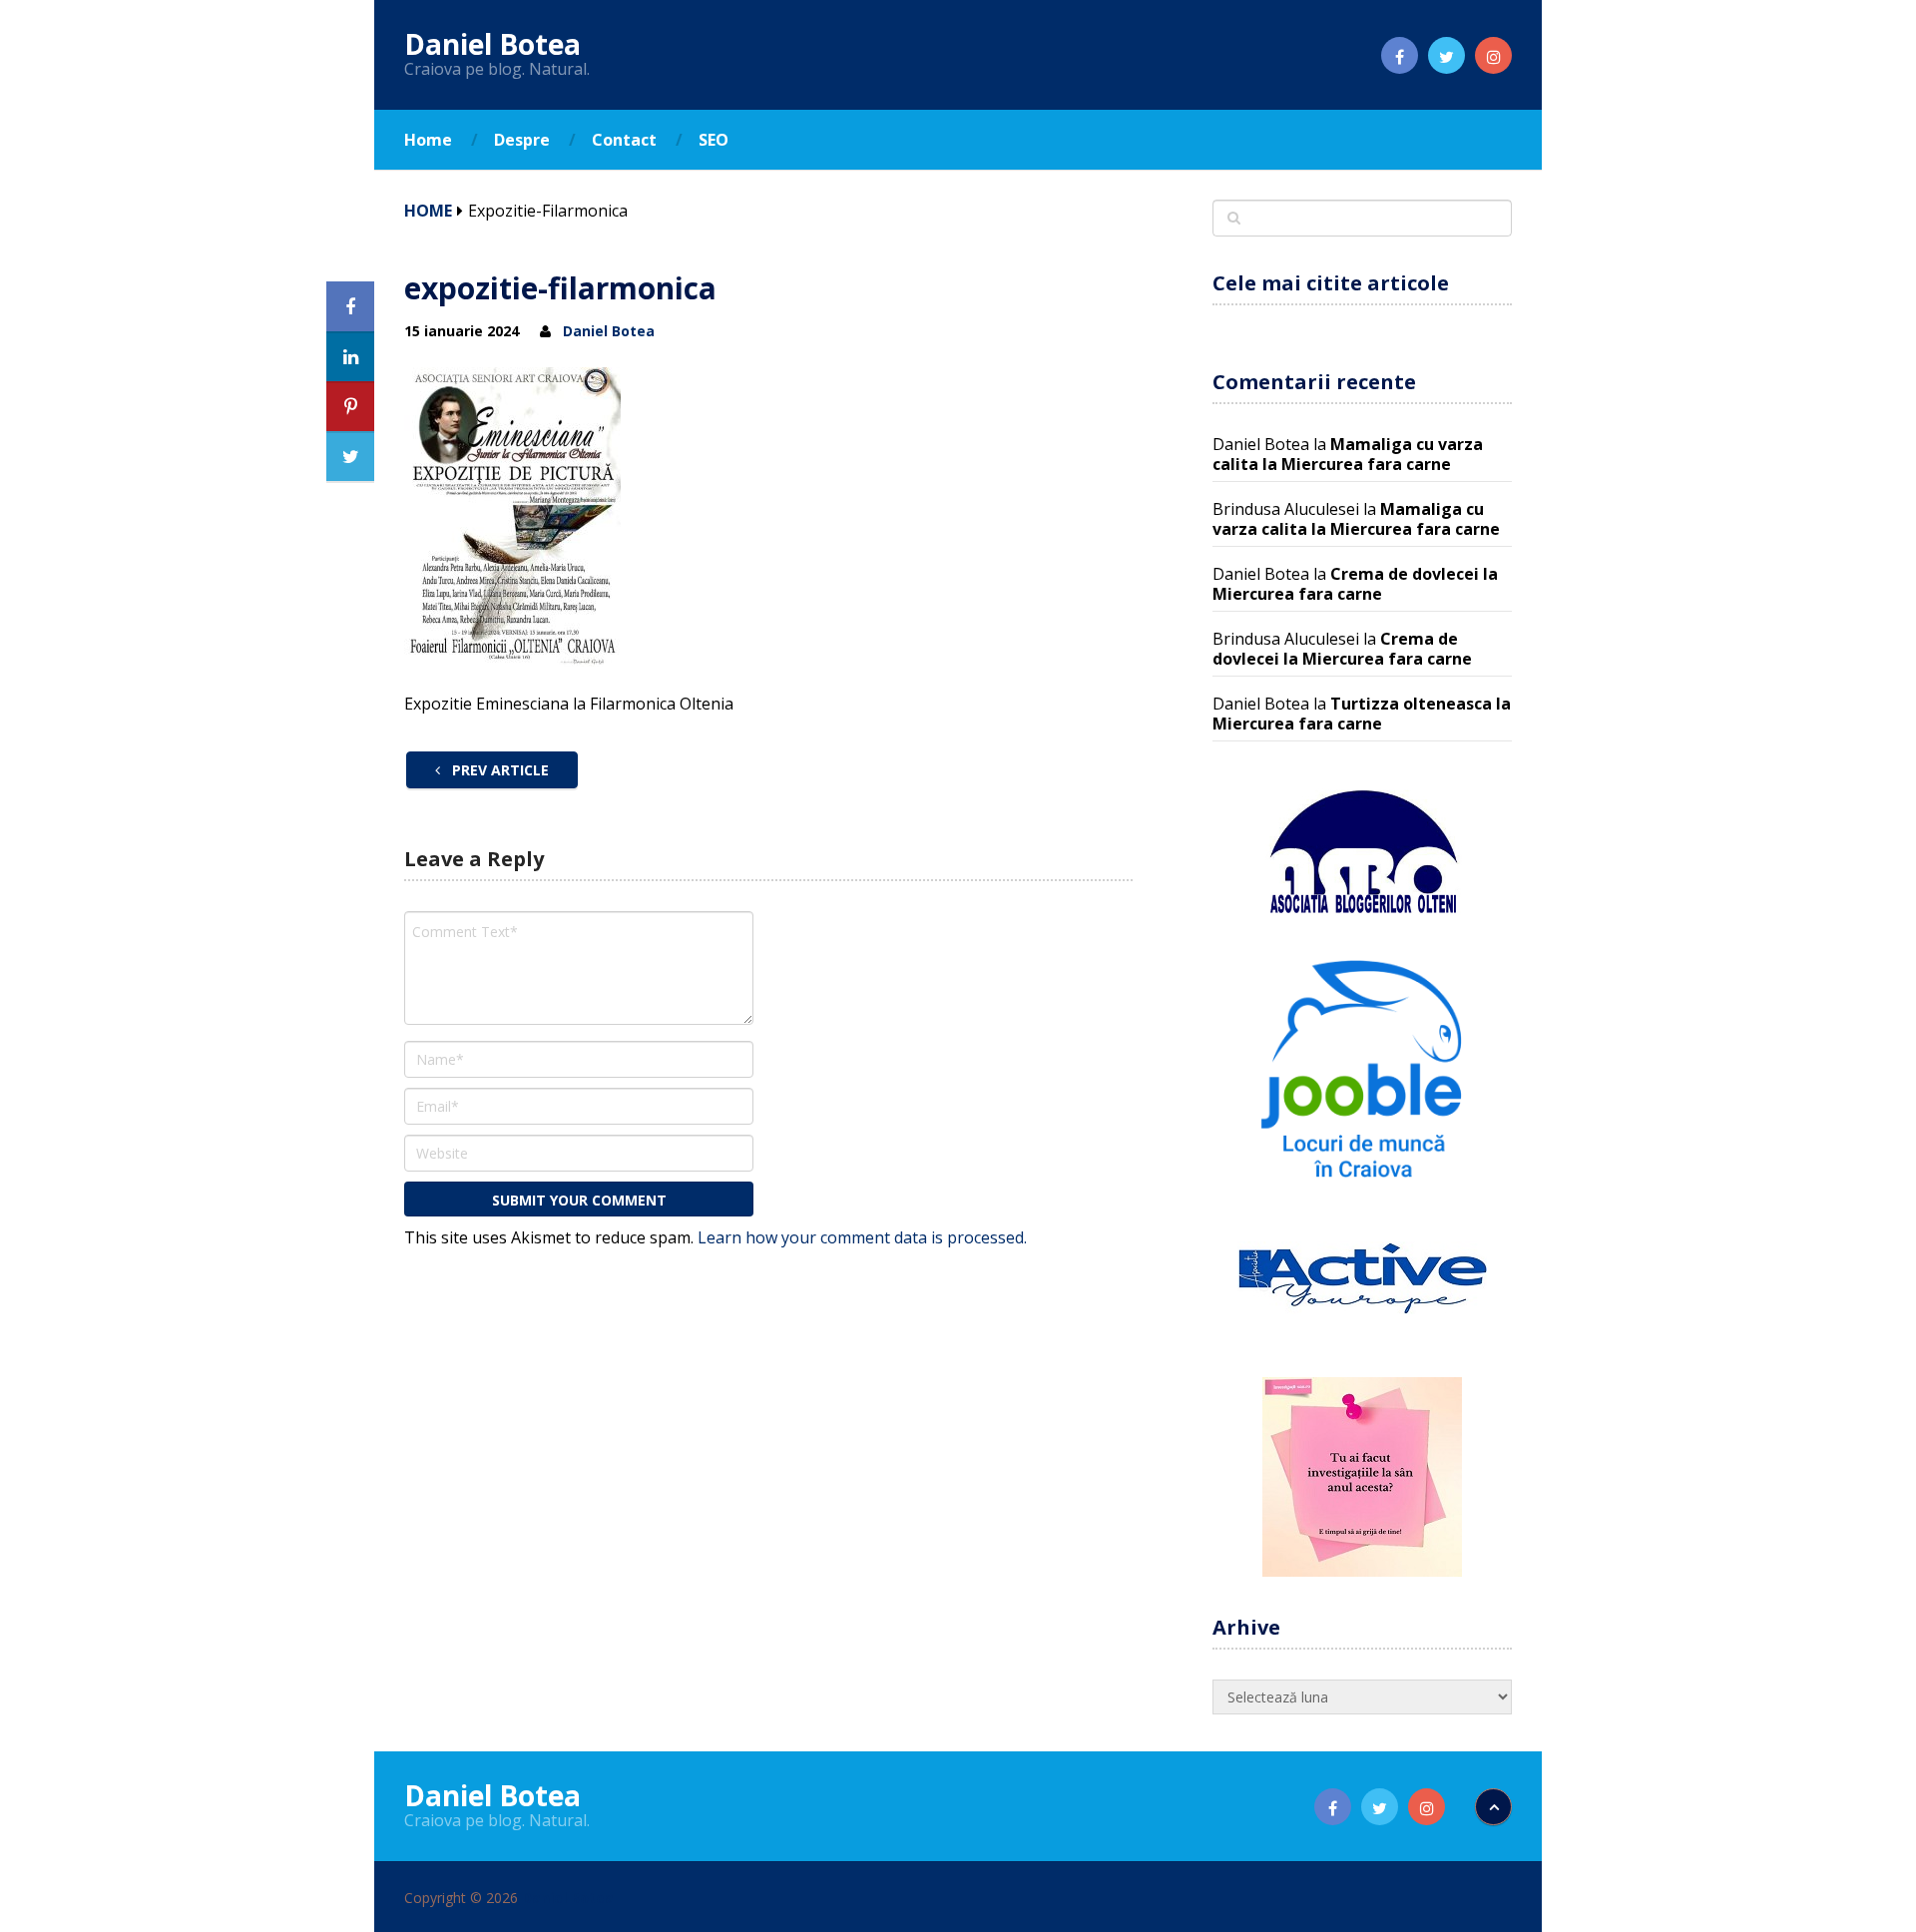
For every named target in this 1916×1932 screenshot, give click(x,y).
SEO (714, 140)
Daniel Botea (492, 44)
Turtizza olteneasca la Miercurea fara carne (1362, 714)
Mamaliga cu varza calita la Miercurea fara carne (1348, 454)
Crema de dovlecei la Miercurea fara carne (1355, 584)
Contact (624, 140)
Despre (522, 140)
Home (428, 140)
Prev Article (498, 770)
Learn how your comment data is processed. (862, 1237)
